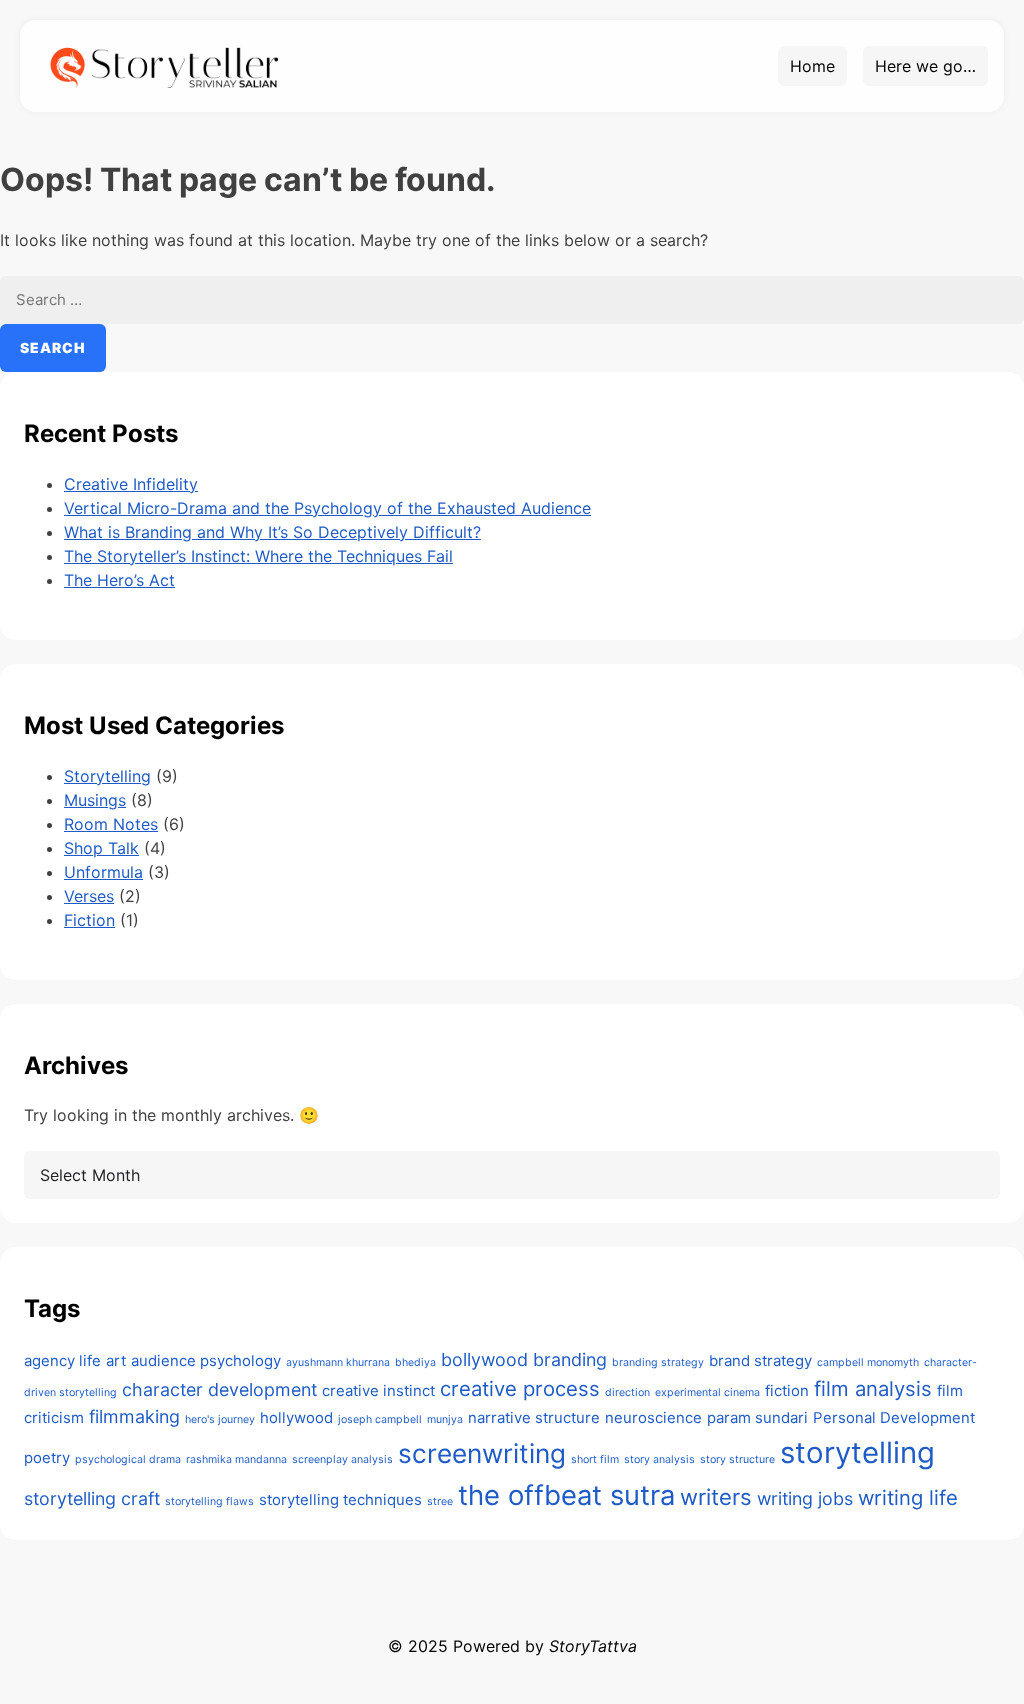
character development (219, 1389)
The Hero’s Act (119, 580)
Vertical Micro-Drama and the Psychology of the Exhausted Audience (327, 508)
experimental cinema (707, 1392)
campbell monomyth (868, 1362)
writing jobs (805, 1498)
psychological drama (128, 1459)
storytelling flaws (209, 1501)
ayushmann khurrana (338, 1362)
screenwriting (482, 1453)
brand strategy (760, 1360)
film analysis (873, 1388)
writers (716, 1497)
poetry (47, 1457)
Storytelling (107, 776)
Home (812, 66)
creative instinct (378, 1390)
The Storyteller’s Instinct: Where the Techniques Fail (258, 556)
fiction (787, 1390)
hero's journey (220, 1419)
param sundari (757, 1417)
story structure (737, 1459)
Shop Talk (101, 848)
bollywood (484, 1359)
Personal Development (894, 1417)
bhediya (415, 1362)
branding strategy (658, 1362)
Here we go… (925, 66)
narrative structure (534, 1417)
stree (440, 1501)
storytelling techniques (340, 1499)
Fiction (89, 920)
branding (570, 1359)
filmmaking (134, 1416)
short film (595, 1459)
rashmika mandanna (236, 1459)
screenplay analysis (342, 1459)
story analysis (659, 1459)
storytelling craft (92, 1498)
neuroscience (653, 1417)
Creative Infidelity (131, 484)
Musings (95, 800)
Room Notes (111, 824)
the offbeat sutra (566, 1495)
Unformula (103, 872)
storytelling (857, 1452)
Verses (89, 896)
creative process (520, 1388)
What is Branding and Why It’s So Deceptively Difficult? (272, 532)
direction (627, 1392)
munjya (445, 1419)
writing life (908, 1497)
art (116, 1360)
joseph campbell (380, 1419)
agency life (62, 1360)
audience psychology (206, 1360)
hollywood (296, 1417)
